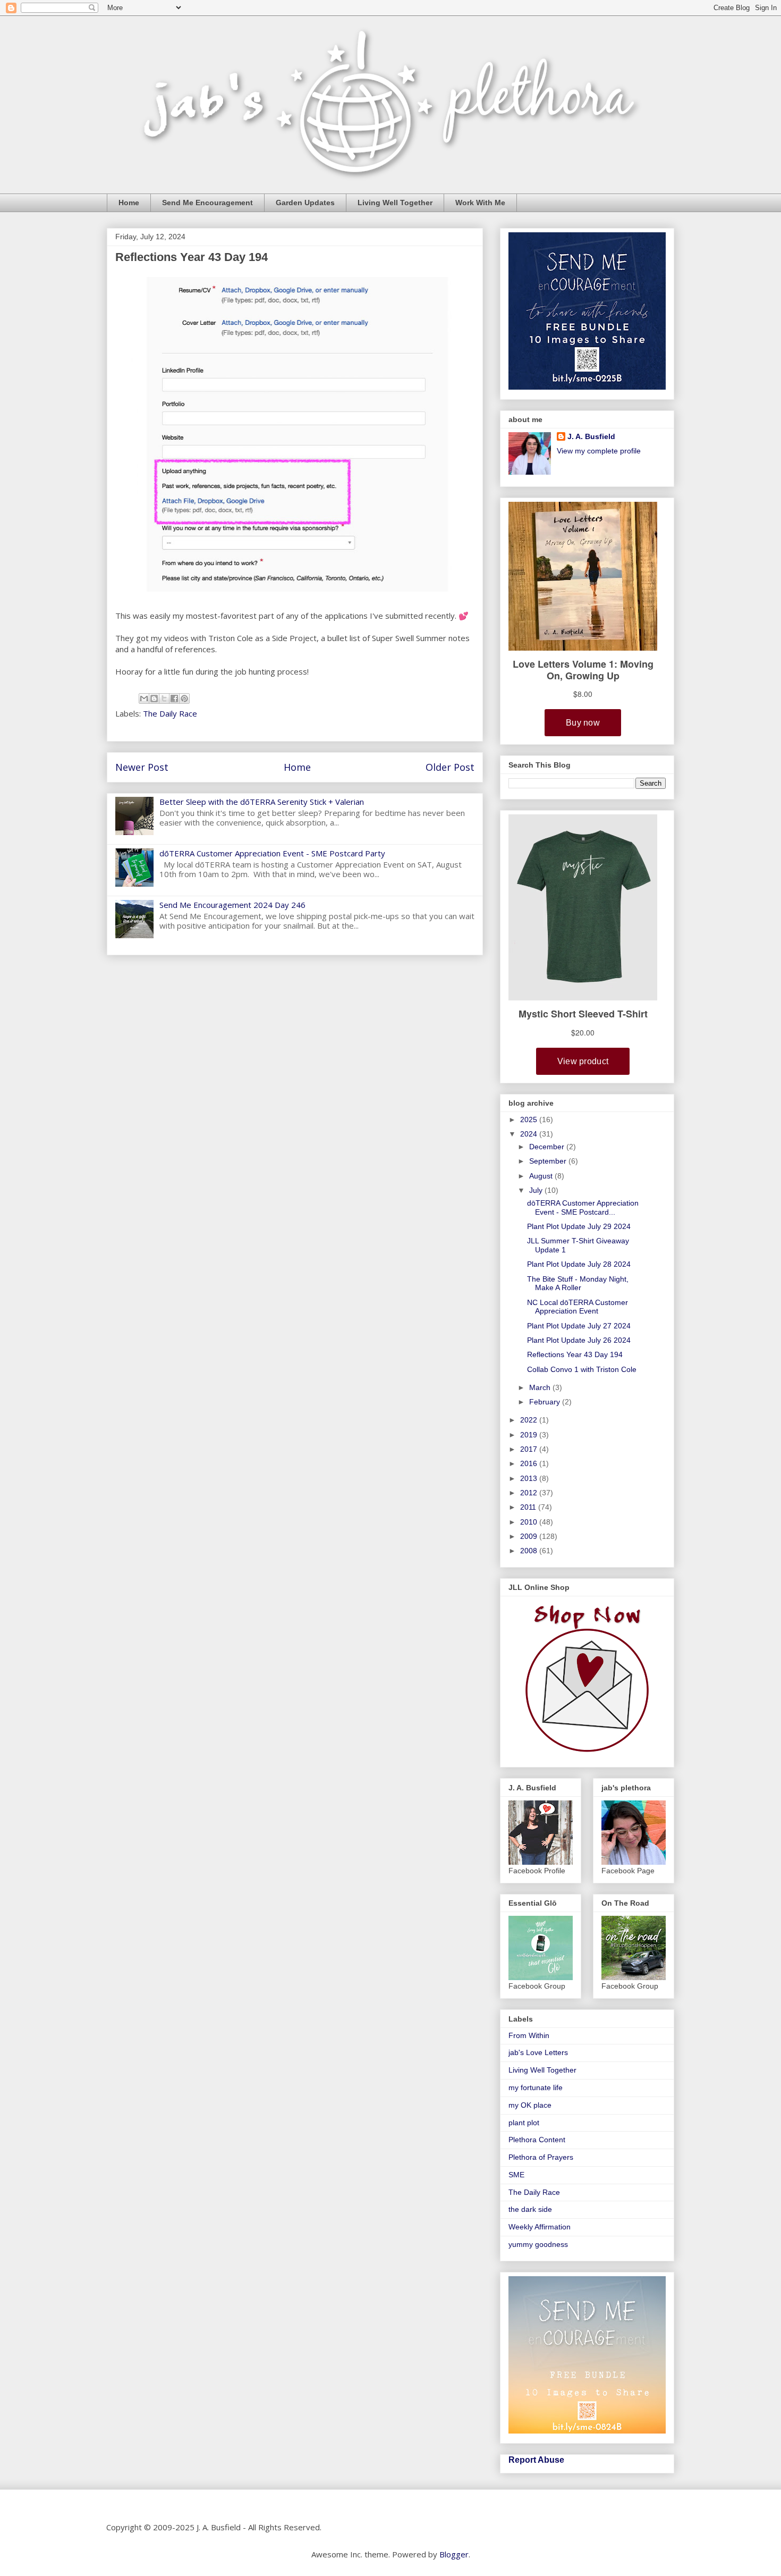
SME (516, 2175)
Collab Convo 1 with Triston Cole (582, 1369)
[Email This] (144, 698)
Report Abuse (536, 2460)
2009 (530, 1536)
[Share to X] (164, 698)
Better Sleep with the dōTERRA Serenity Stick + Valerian (262, 802)
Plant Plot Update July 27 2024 (579, 1326)
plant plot (524, 2123)
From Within (529, 2035)
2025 (530, 1119)
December (548, 1147)
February (546, 1402)
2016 (530, 1463)
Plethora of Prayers (541, 2157)
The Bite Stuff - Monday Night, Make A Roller (578, 1283)
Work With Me (480, 203)
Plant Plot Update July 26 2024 (579, 1340)
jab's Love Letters (538, 2052)
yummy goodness (538, 2244)
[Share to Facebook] (174, 698)
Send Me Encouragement (207, 203)
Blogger (454, 2554)
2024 (530, 1134)
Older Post (450, 767)
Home (129, 203)
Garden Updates (305, 203)
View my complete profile (599, 451)
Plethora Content (537, 2140)
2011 (529, 1507)
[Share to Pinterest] (184, 698)
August (542, 1176)
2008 (530, 1551)
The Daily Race (170, 713)
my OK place (530, 2105)
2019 (530, 1435)
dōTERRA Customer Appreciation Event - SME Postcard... (583, 1207)
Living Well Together (395, 203)
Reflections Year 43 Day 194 (575, 1354)
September (549, 1161)
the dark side (530, 2209)
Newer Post (142, 767)
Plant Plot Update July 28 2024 (579, 1264)
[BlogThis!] (154, 698)
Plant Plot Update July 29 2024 (579, 1226)
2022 (530, 1420)
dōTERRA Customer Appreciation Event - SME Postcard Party (272, 853)
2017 (530, 1449)
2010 (530, 1522)
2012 (530, 1493)
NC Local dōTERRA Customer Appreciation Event (578, 1307)
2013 (530, 1478)
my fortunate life (536, 2087)
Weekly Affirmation (540, 2227)
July (537, 1190)
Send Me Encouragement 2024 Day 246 (232, 905)
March (541, 1387)
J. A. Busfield (591, 436)
